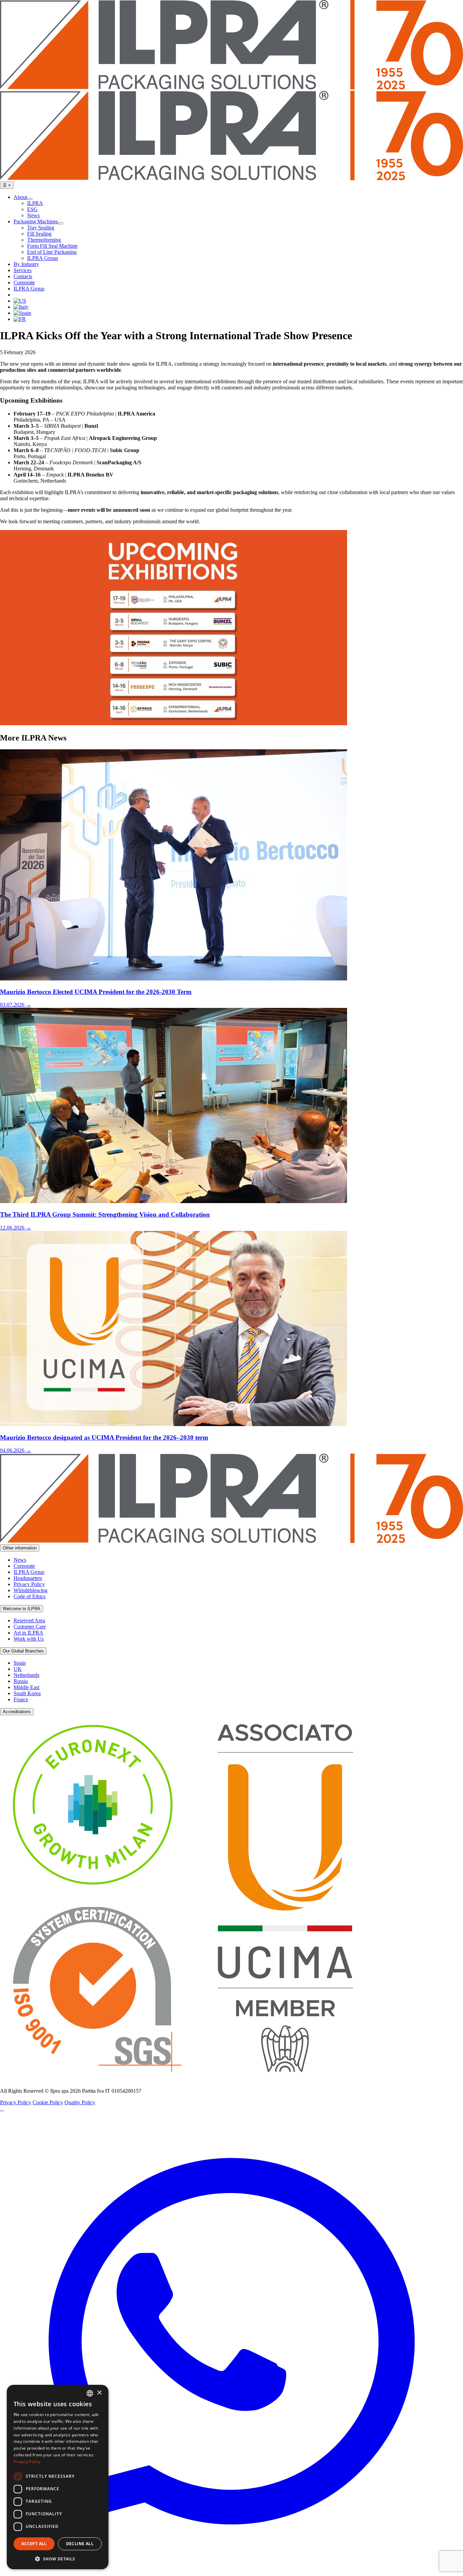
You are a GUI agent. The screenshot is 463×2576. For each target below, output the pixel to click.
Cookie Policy (48, 2102)
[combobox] (90, 2393)
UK (18, 1669)
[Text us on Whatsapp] (231, 2573)
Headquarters (28, 1578)
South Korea (27, 1693)
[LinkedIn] (1, 2108)
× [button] (99, 2393)
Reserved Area (29, 1620)
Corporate (24, 1566)
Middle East (26, 1687)
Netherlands (26, 1675)
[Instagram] (3, 2108)
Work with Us (29, 1639)
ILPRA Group (29, 1572)
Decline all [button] (80, 2544)
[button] (58, 2559)
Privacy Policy (29, 1584)
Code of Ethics (29, 1596)
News (20, 1560)
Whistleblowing (31, 1590)
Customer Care (30, 1627)
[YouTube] (2, 2108)
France (21, 1699)
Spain (20, 1663)
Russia (21, 1681)
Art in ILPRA (28, 1633)
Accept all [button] (34, 2544)
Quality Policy (80, 2102)
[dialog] (58, 2477)
